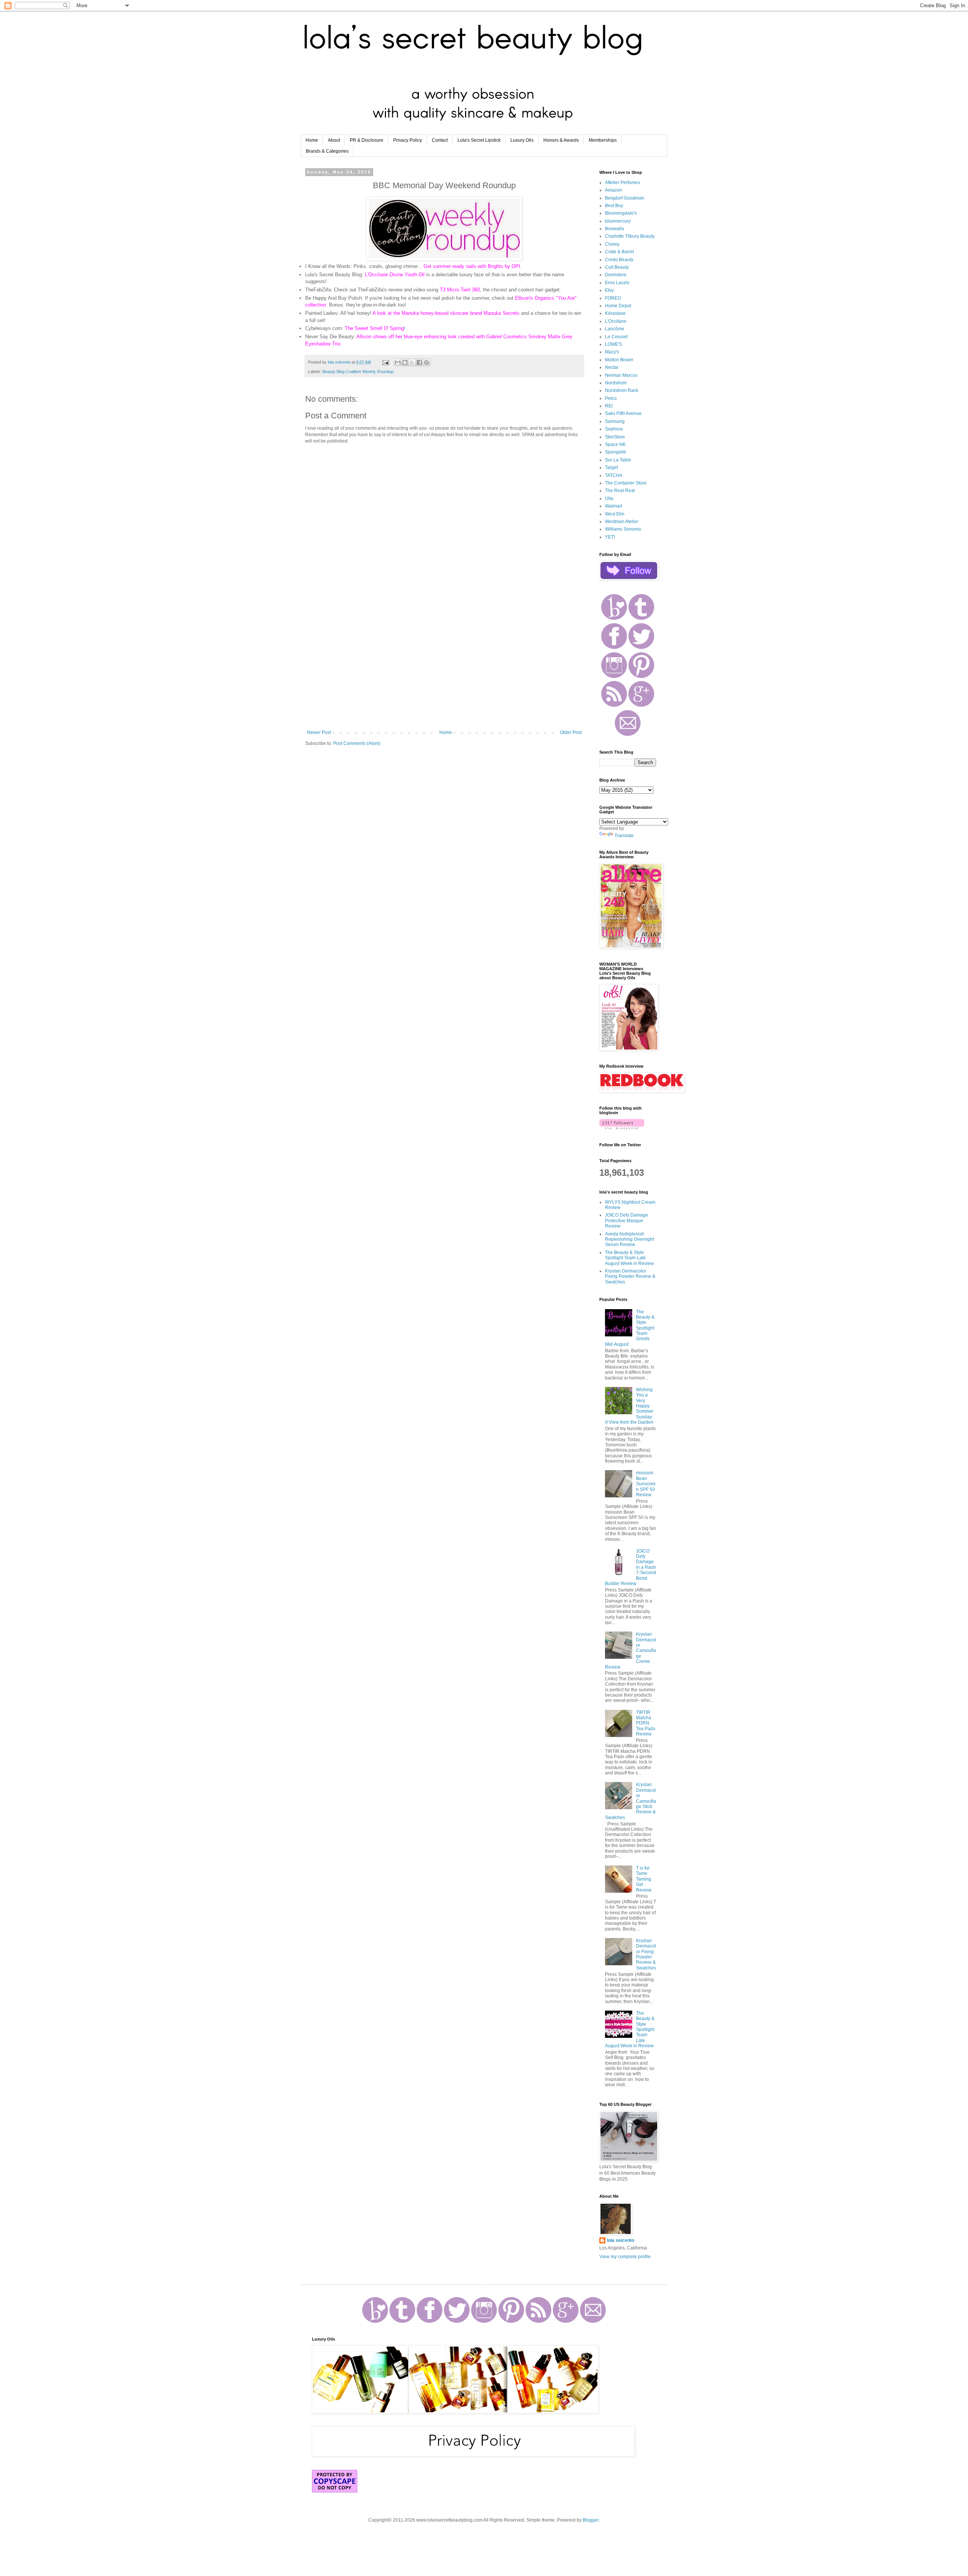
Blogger (591, 2520)
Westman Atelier (622, 522)
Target (611, 468)
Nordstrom (616, 383)
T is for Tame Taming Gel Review (644, 1879)
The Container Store (626, 483)
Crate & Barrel (620, 252)
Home (312, 140)
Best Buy (614, 206)
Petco (611, 398)
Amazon (614, 190)
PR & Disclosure (367, 140)
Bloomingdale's (621, 213)
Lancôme (615, 329)
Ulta (609, 498)
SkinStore (615, 437)
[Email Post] (385, 362)
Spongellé (616, 452)
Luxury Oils (522, 140)
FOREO (613, 298)
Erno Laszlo (617, 283)
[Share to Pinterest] (427, 362)
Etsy (609, 290)
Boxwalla (614, 229)
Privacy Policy (408, 140)
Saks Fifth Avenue (623, 413)
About (334, 140)
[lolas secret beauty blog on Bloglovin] (622, 1128)
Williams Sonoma (623, 529)
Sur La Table (618, 460)
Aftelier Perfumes (623, 183)
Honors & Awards (561, 140)
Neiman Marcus (621, 375)
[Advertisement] (444, 667)
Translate (624, 836)
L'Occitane (616, 321)
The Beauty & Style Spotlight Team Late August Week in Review (629, 1258)
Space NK (615, 444)
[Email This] (398, 362)
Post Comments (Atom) (357, 743)
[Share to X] (412, 362)
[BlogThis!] (405, 362)
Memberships (603, 140)
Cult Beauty (617, 267)
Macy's (612, 352)
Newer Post (319, 732)
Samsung (615, 421)
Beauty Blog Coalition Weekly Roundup (358, 372)
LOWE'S (614, 344)
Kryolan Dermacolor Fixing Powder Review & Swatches (630, 1276)
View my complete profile (625, 2257)
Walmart (614, 506)
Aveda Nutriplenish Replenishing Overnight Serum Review (629, 1239)
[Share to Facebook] (419, 362)
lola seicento (621, 2240)
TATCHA (614, 475)
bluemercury (618, 221)
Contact (440, 140)
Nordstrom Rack (622, 390)
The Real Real (620, 491)
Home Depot (618, 306)
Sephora (614, 429)
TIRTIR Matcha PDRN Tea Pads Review (646, 1723)
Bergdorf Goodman (625, 198)
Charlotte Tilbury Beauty (630, 236)
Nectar (612, 367)
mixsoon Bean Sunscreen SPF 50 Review (646, 1484)
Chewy (612, 244)
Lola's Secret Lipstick (479, 140)
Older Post (571, 732)
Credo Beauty (619, 260)
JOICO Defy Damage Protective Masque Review (627, 1221)
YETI (610, 537)
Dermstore (616, 275)
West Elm (615, 514)
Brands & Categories (327, 151)
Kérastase (615, 313)
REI (609, 406)
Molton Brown (619, 360)
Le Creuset (616, 337)
